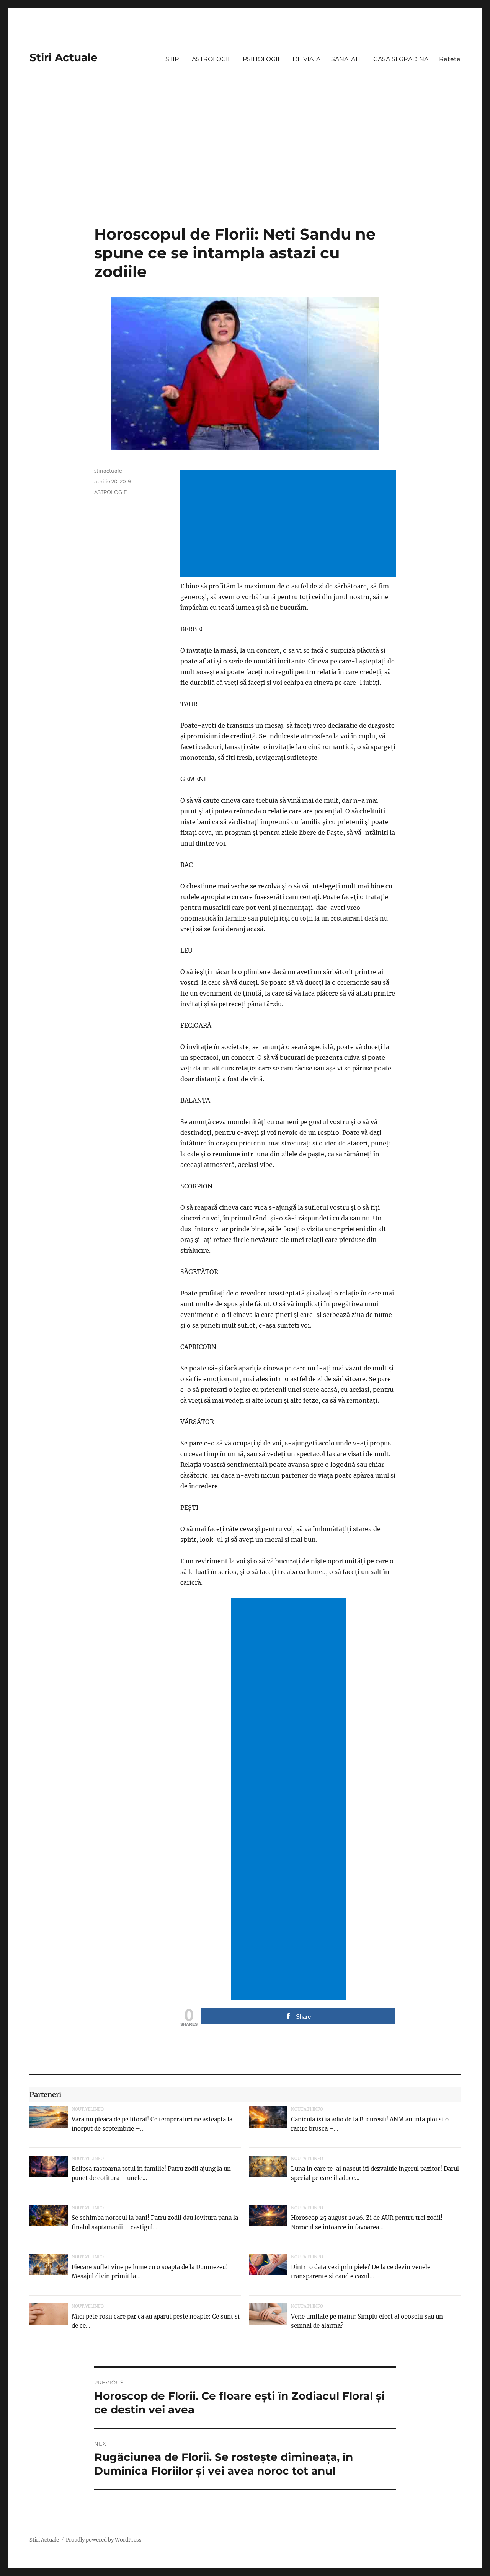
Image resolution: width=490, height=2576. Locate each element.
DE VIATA (306, 59)
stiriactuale (108, 471)
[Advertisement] (245, 168)
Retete (450, 59)
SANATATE (347, 59)
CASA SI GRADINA (401, 59)
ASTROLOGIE (212, 59)
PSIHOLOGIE (262, 59)
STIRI (173, 59)
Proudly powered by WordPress (104, 2540)
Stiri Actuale (64, 57)
